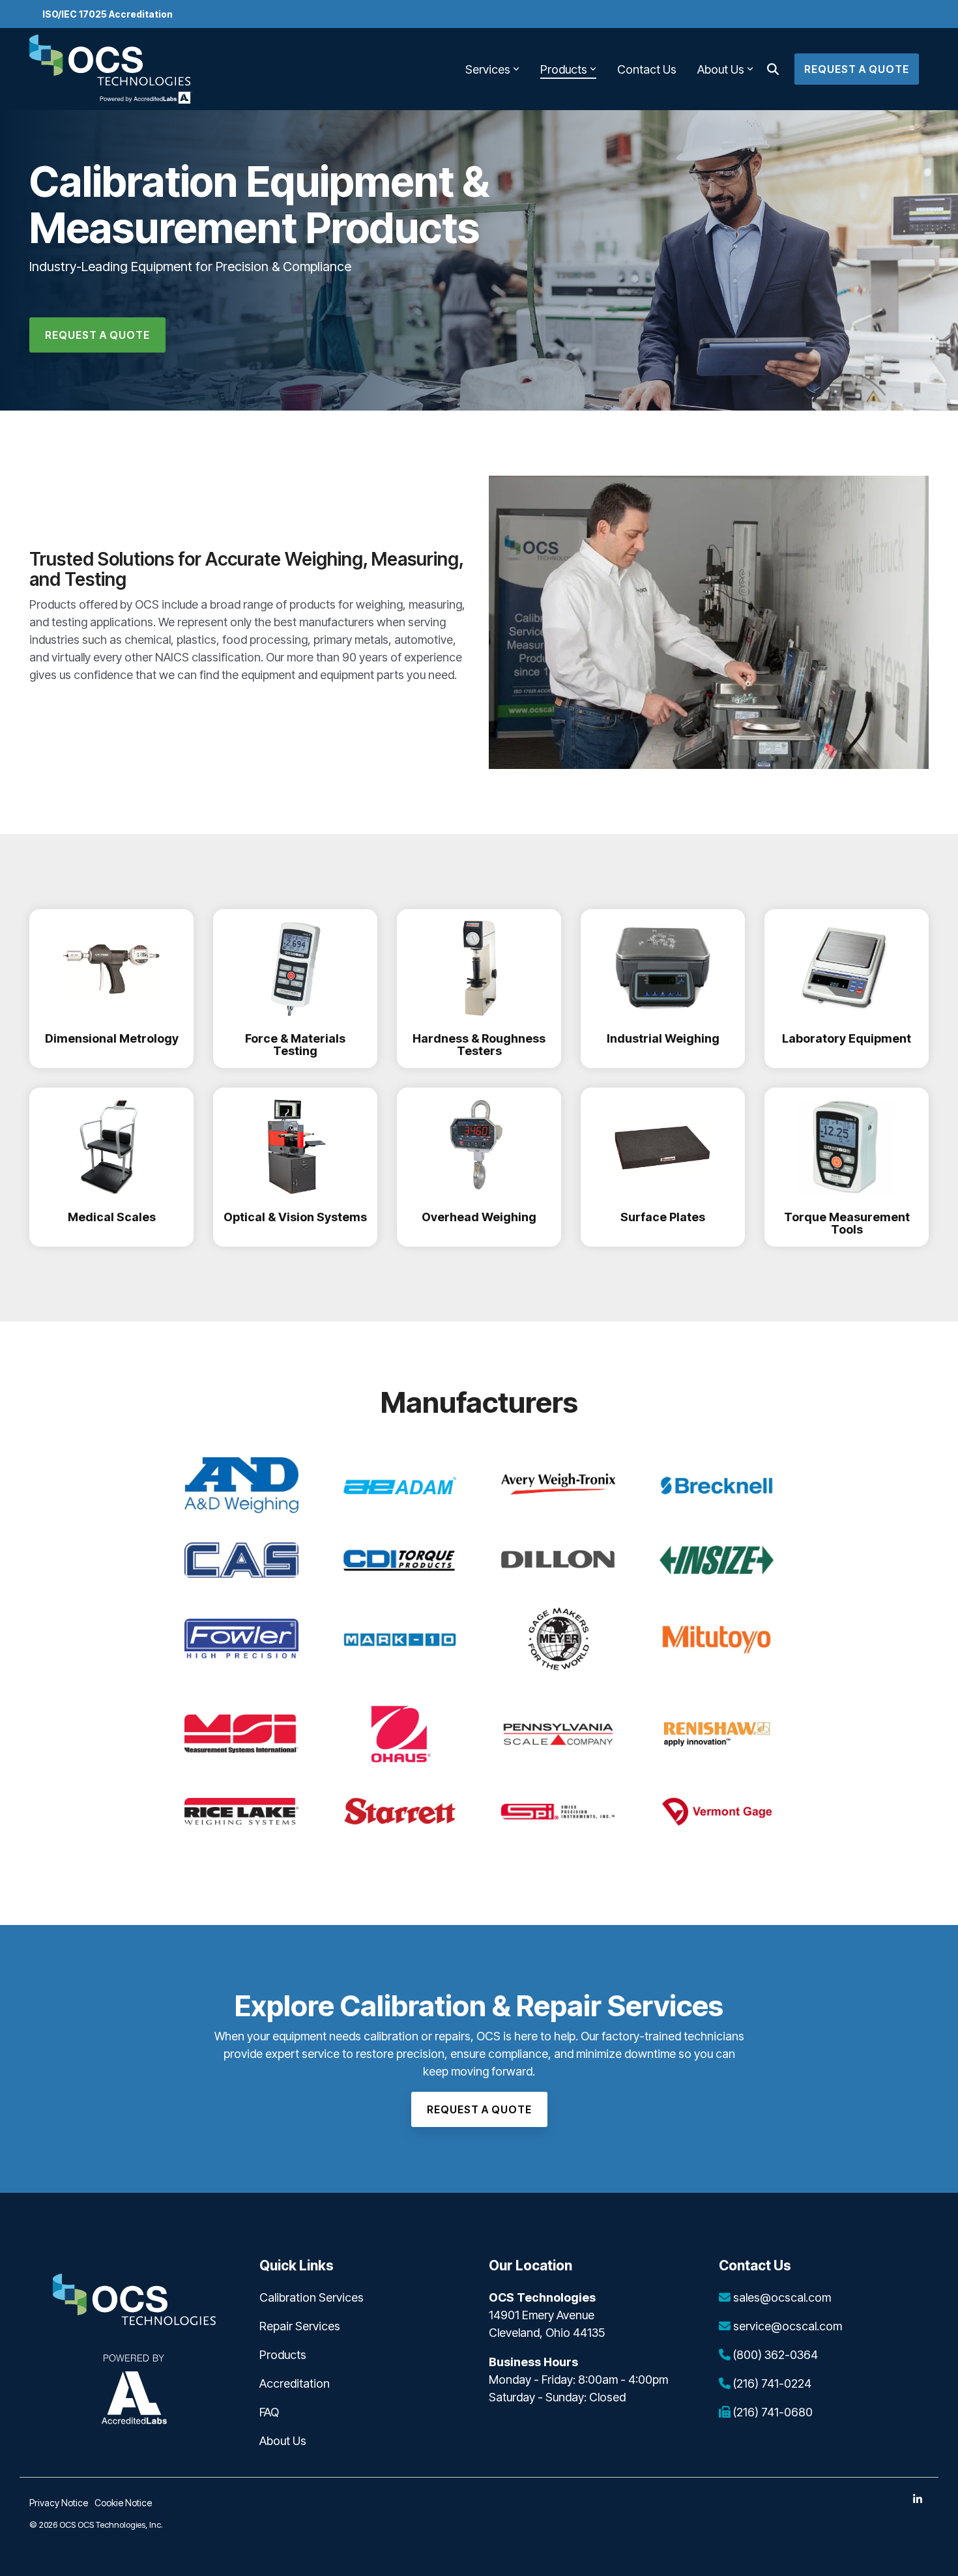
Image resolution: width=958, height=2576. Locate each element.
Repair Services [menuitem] (300, 2326)
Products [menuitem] (283, 2355)
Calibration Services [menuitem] (312, 2297)
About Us (721, 69)
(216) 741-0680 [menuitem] (772, 2412)
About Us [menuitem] (283, 2441)
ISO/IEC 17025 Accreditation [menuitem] (108, 14)
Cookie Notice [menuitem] (123, 2503)
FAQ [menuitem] (269, 2412)
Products (564, 69)
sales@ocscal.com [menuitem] (781, 2297)
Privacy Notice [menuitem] (59, 2503)
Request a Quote (857, 69)
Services (488, 69)
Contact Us (647, 69)
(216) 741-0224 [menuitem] (771, 2383)
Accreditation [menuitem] (295, 2383)
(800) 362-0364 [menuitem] (774, 2355)
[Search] (773, 69)
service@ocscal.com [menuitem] (786, 2326)
